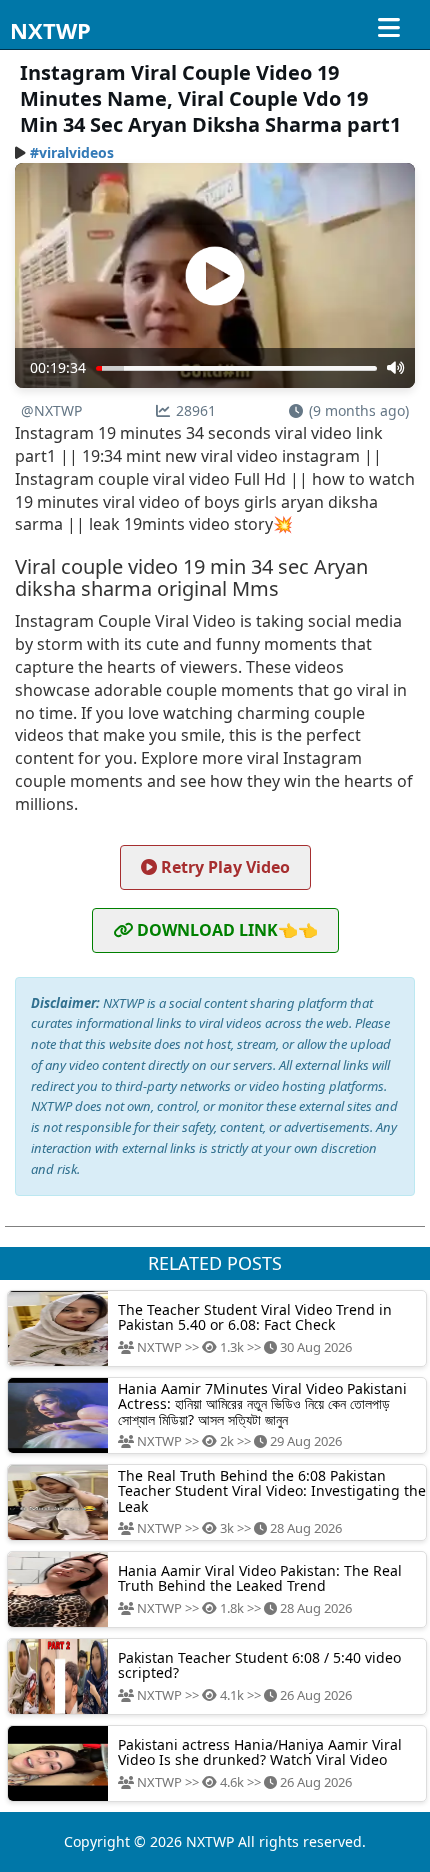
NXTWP (50, 30)
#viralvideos (72, 152)
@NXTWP (51, 410)
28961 (196, 410)
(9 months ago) (359, 410)
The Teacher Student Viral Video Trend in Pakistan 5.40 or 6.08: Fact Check (255, 1317)
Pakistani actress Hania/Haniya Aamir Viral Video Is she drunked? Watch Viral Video (260, 1752)
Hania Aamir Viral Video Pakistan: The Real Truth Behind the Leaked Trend (260, 1578)
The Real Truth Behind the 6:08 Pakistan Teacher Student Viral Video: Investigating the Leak (272, 1491)
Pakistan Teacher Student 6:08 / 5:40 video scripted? (259, 1665)
